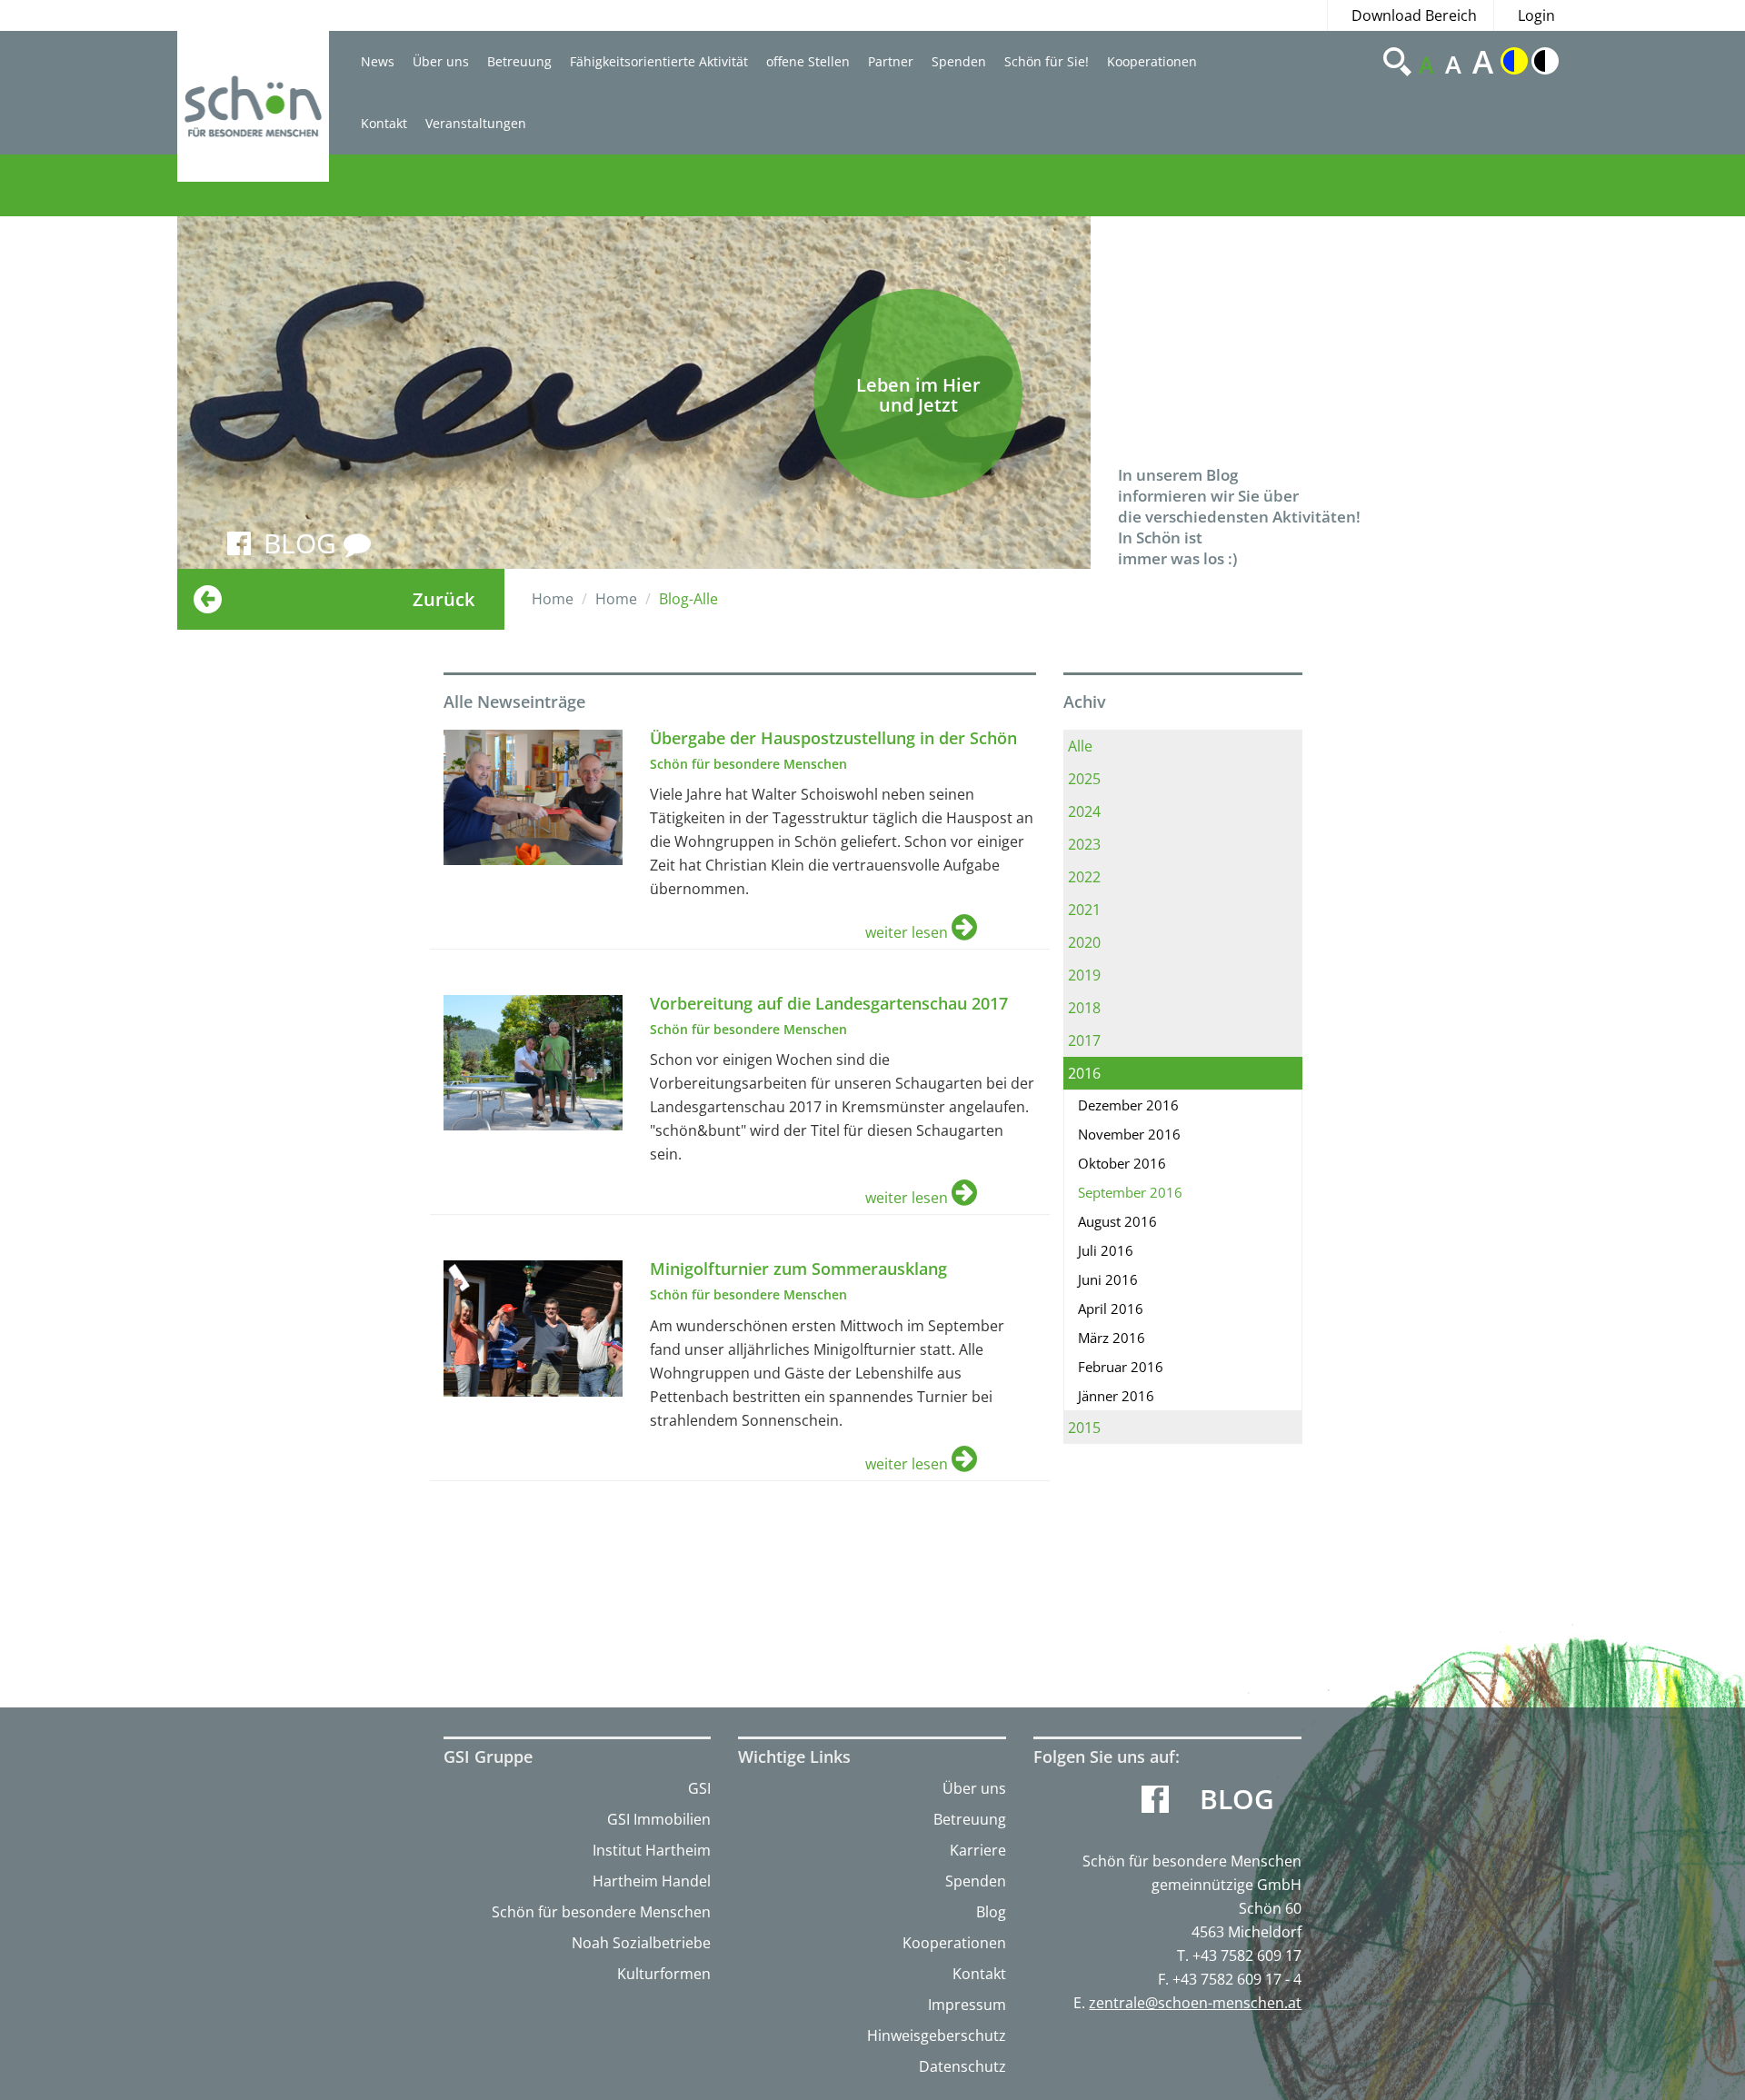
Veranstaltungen (476, 123)
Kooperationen (1152, 61)
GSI (699, 1788)
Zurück (444, 599)
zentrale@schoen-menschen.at (1195, 2003)
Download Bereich (1414, 15)
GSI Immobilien (659, 1819)
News (378, 61)
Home (553, 599)
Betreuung (519, 61)
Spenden (959, 61)
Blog (991, 1912)
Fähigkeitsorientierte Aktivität (659, 61)
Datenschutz (962, 2066)
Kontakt (384, 123)
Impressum (967, 2005)
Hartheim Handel (652, 1881)
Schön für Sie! (1047, 61)
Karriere (978, 1850)
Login (1536, 15)
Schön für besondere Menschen (601, 1912)
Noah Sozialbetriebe (641, 1943)
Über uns (441, 61)
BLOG (304, 543)
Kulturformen (664, 1974)
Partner (891, 61)
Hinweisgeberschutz (937, 2035)
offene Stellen (808, 61)
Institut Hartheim (652, 1850)
